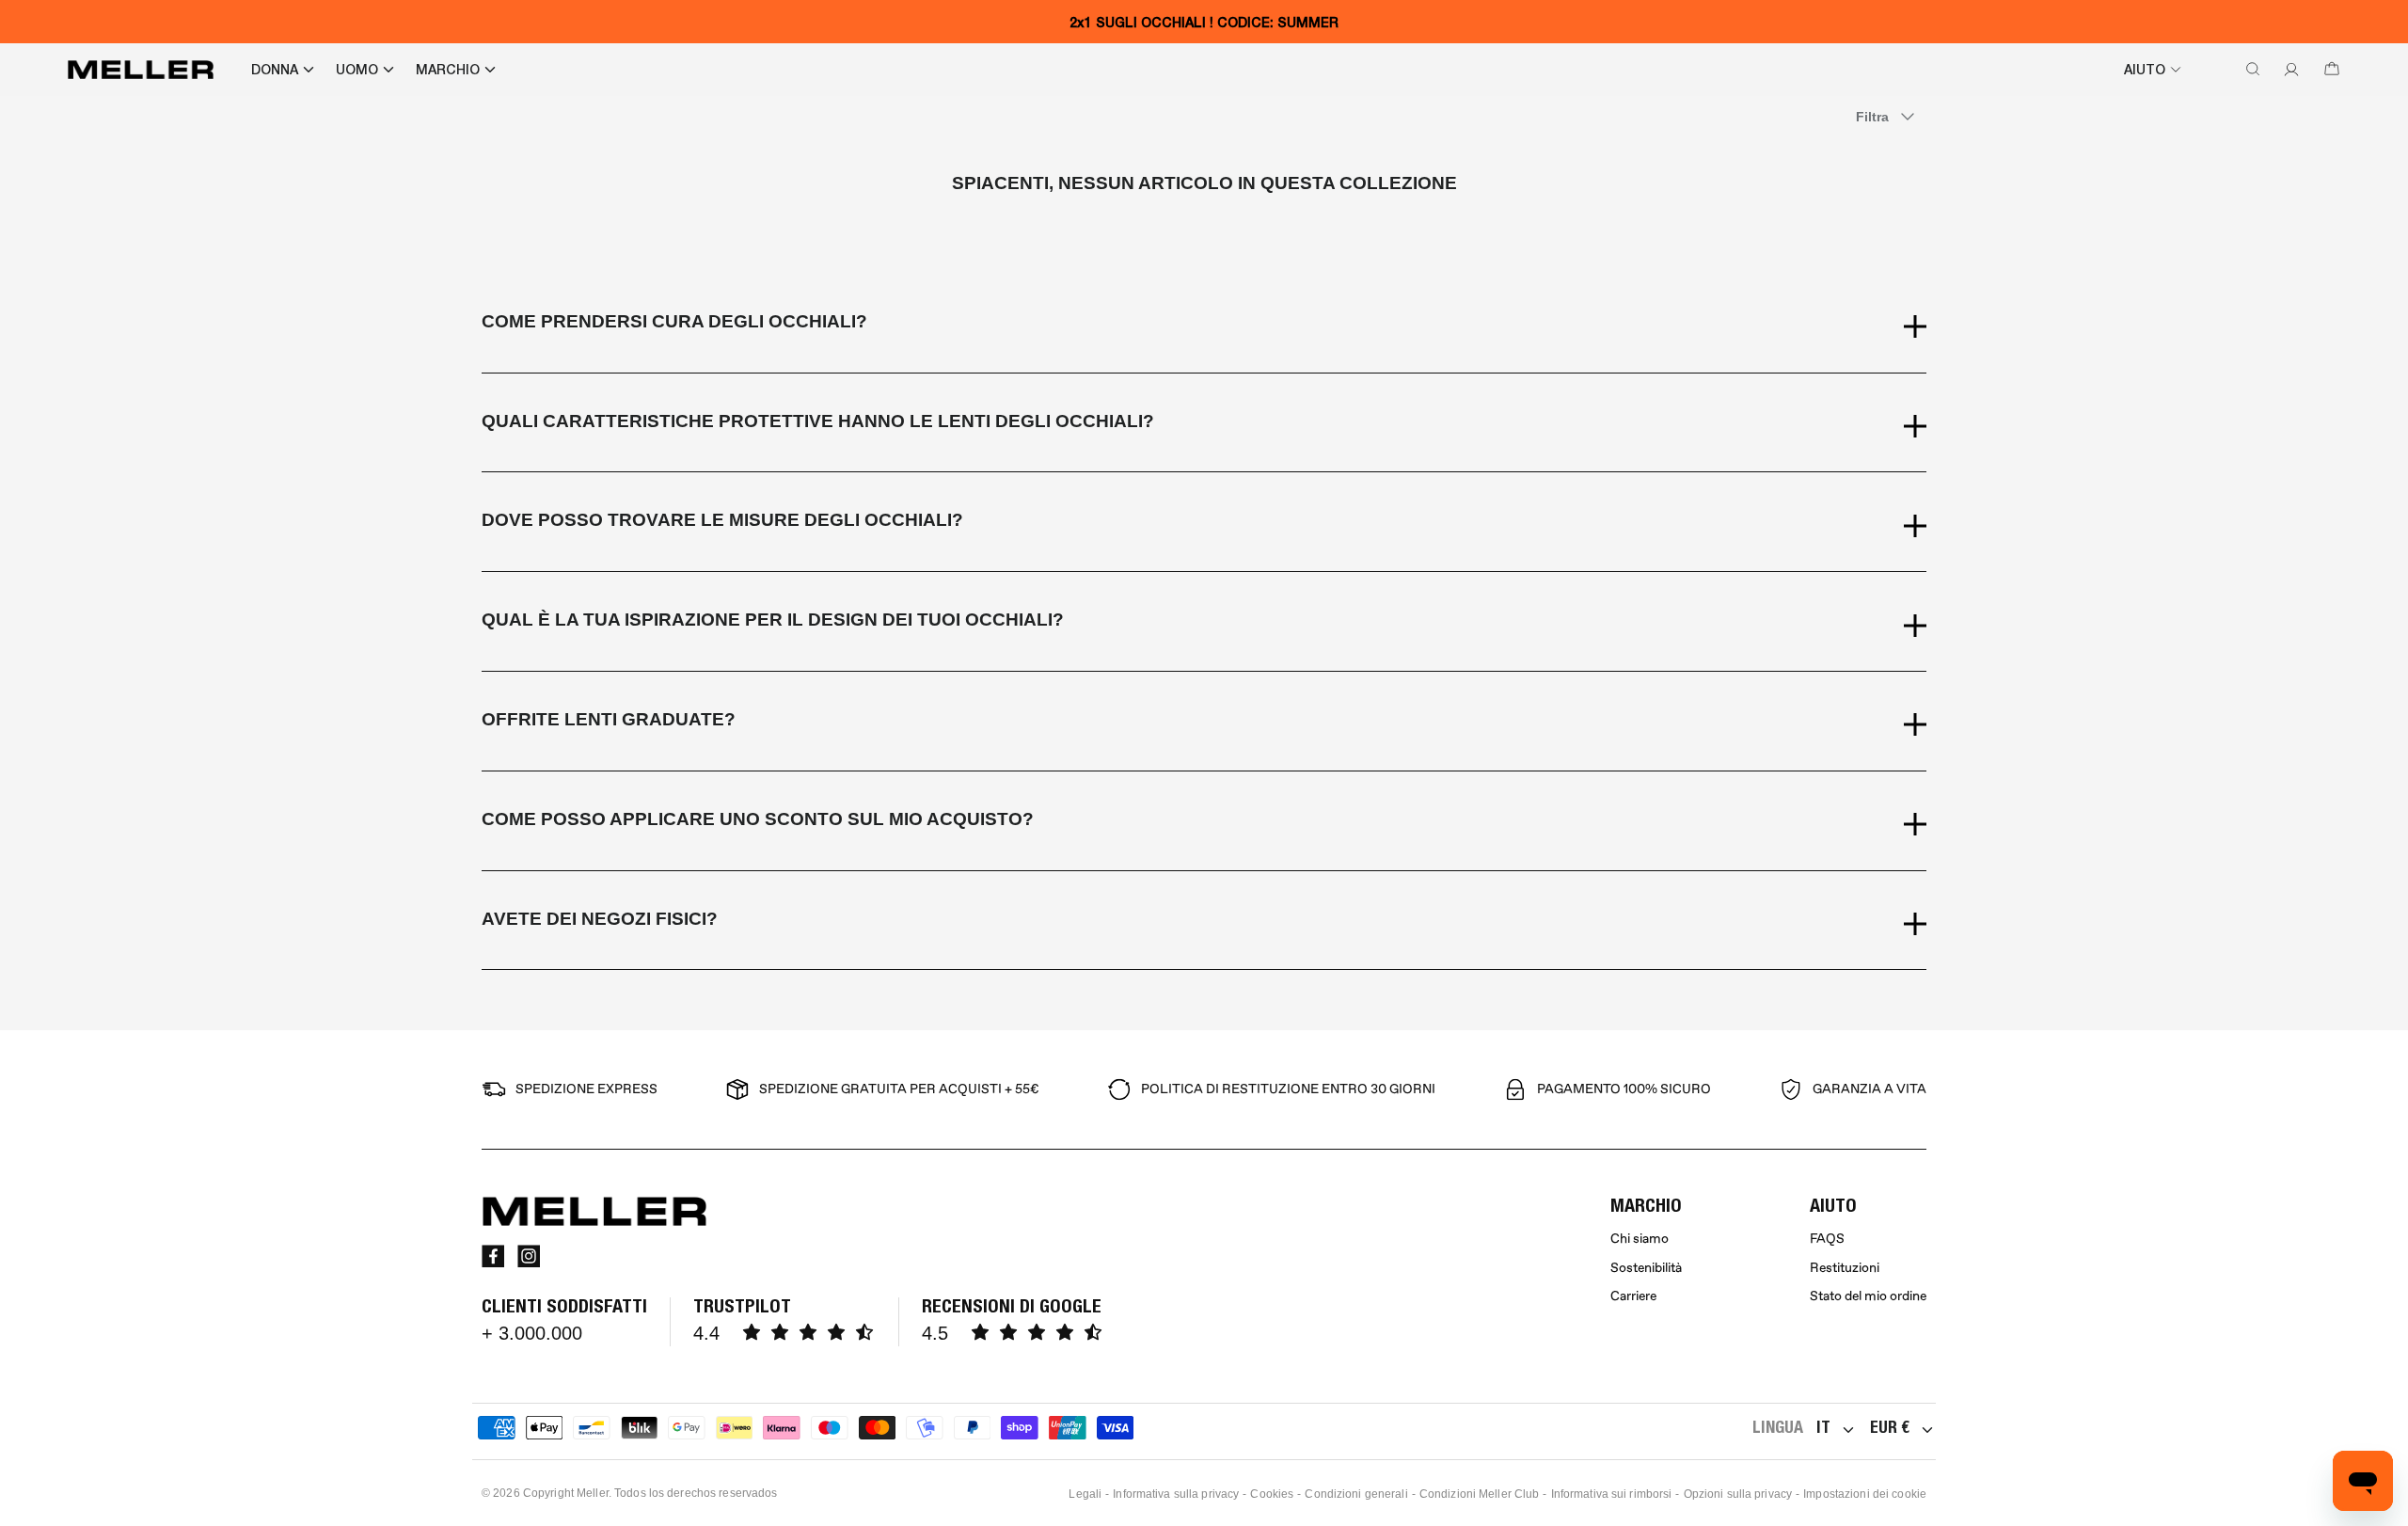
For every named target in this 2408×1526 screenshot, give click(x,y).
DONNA (275, 70)
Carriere (1633, 1296)
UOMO (357, 70)
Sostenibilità (1646, 1268)
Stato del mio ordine (1868, 1296)
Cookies (1272, 1494)
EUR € (1890, 1427)
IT (1823, 1427)
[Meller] (141, 70)
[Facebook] (493, 1256)
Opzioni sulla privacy (1738, 1494)
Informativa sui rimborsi (1612, 1494)
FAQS (1827, 1239)
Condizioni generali (1356, 1494)
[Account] (2288, 70)
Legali (1085, 1494)
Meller (593, 1493)
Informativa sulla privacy (1176, 1494)
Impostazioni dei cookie (1865, 1494)
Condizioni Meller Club (1480, 1494)
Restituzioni (1845, 1268)
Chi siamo (1640, 1239)
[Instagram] (529, 1256)
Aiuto (2145, 70)
